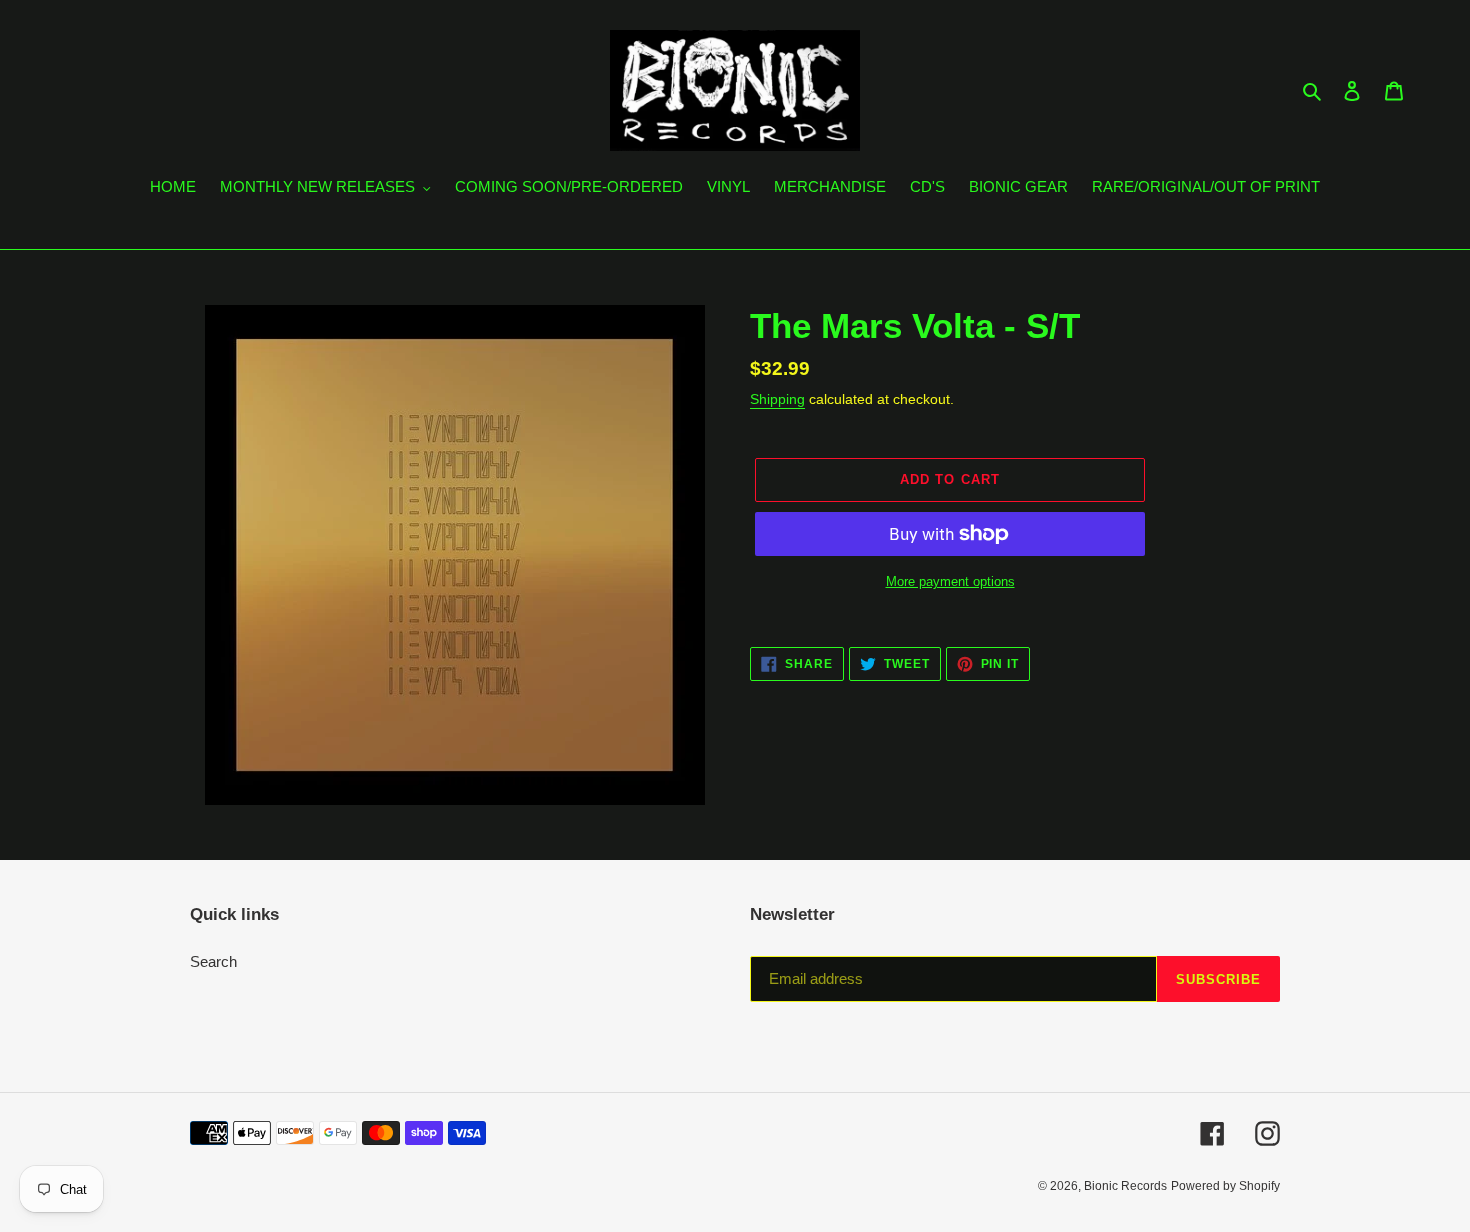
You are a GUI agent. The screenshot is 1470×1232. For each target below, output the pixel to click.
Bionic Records (1125, 1186)
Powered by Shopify (1225, 1186)
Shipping (777, 399)
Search (213, 961)
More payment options (950, 581)
